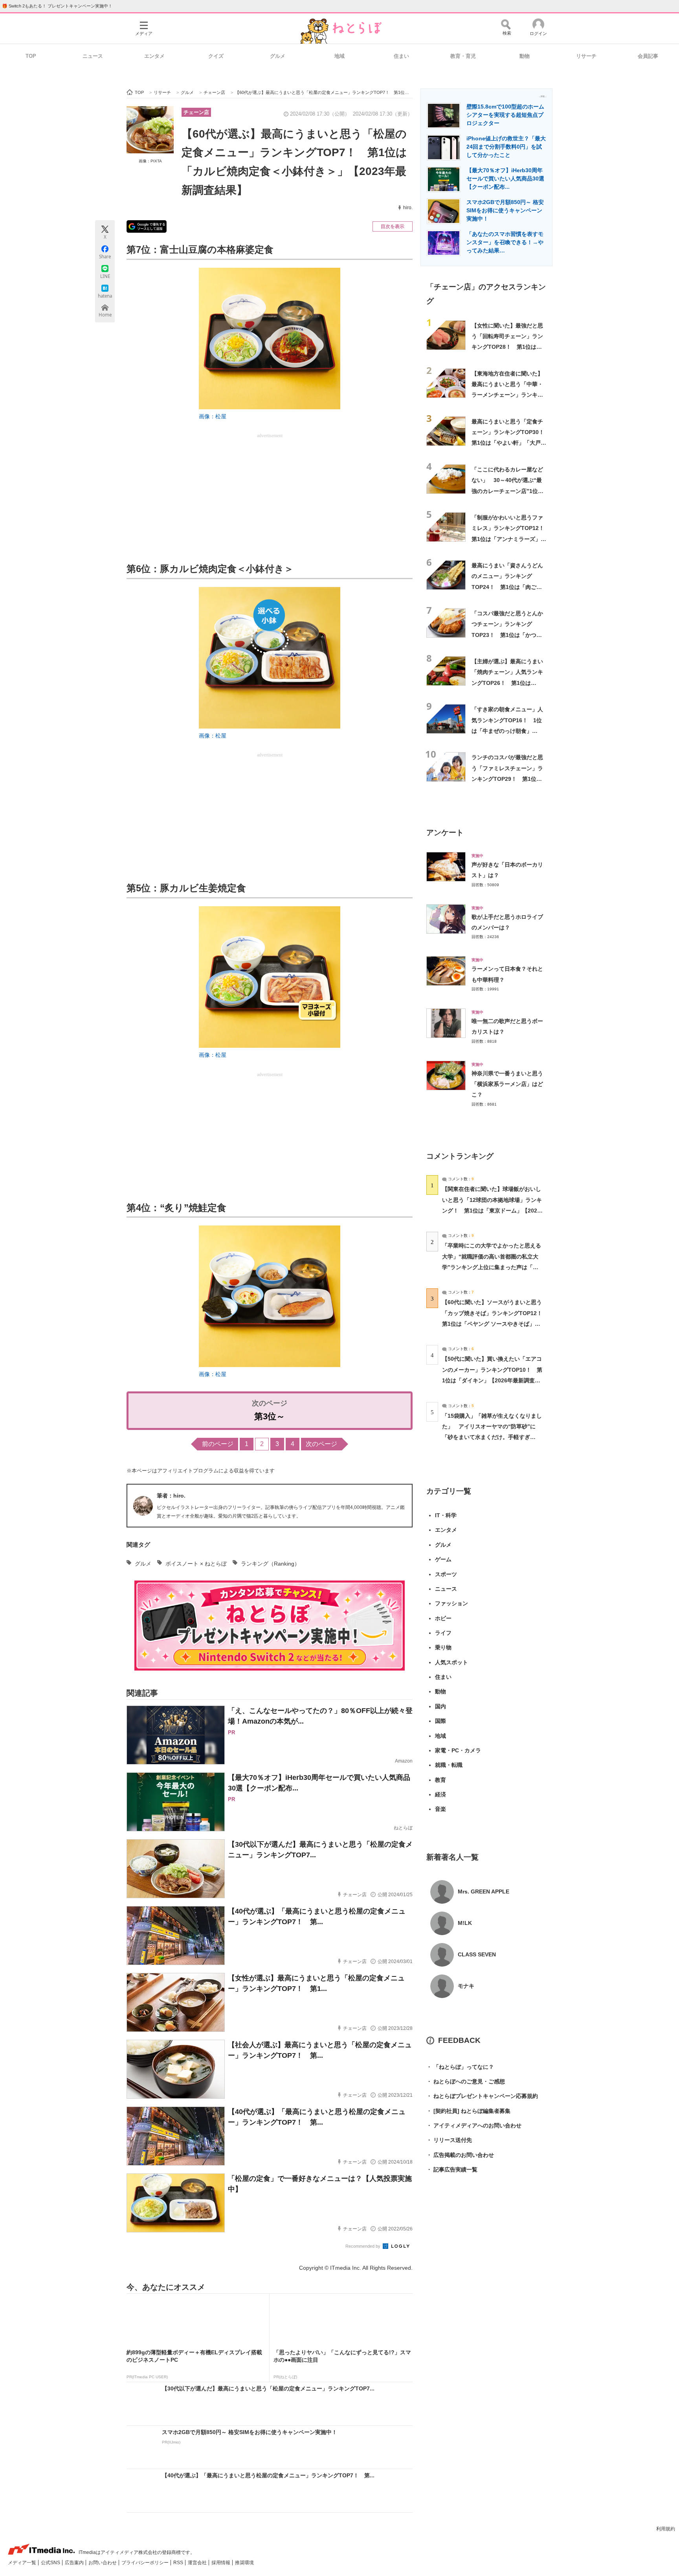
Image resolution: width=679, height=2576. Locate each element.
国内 (440, 1706)
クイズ (216, 56)
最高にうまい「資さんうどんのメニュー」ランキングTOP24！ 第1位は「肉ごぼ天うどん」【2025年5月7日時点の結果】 (508, 587)
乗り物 (443, 1647)
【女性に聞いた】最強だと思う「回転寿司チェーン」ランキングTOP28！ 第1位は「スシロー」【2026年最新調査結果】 (508, 347)
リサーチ (586, 56)
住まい (401, 56)
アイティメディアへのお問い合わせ (474, 2125)
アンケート (445, 833)
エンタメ (154, 56)
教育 (440, 1780)
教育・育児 (463, 56)
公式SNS (51, 2563)
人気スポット (451, 1662)
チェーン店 (196, 112)
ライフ (443, 1633)
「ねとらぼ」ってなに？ (460, 2067)
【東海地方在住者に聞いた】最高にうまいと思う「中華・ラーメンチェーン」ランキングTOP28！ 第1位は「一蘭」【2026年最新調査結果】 (508, 395)
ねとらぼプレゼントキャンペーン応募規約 (482, 2096)
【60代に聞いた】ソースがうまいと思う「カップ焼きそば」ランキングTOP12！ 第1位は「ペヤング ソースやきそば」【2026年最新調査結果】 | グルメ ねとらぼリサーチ (495, 1324)
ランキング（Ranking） (270, 1564)
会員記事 (648, 56)
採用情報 (221, 2563)
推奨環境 (244, 2563)
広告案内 (75, 2563)
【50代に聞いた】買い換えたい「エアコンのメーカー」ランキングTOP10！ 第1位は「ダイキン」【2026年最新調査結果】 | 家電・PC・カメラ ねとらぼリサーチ (492, 1380)
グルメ (278, 56)
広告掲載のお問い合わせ (460, 2155)
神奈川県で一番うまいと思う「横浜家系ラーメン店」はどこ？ (507, 1084)
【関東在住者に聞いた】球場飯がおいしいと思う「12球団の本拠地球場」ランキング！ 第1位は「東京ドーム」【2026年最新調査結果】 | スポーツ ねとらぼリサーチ (492, 1210)
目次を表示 (393, 226)
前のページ (218, 1444)
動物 (525, 56)
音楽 (440, 1809)
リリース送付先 (449, 2140)
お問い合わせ (103, 2563)
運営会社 (198, 2563)
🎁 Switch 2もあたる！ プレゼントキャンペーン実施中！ (57, 6)
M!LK (465, 1923)
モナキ (466, 1986)
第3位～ (270, 1416)
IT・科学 (446, 1515)
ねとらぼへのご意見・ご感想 (466, 2081)
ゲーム (443, 1559)
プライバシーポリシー (146, 2563)
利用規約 (666, 2529)
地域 (339, 56)
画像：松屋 (213, 416)
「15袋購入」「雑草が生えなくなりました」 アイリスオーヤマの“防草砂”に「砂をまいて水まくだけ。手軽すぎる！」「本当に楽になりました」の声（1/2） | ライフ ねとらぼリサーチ (492, 1437)
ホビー (443, 1618)
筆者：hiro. (171, 1496)
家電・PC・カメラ (458, 1750)
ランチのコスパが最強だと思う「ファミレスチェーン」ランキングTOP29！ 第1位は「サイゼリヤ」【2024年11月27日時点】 (508, 779)
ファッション (451, 1603)
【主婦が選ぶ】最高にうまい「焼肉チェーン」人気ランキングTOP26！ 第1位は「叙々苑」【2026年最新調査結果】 (508, 683)
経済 (440, 1794)
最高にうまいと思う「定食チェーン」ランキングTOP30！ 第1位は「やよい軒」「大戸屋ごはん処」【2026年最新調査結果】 (511, 443)
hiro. (408, 208)
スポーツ (446, 1574)
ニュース (93, 56)
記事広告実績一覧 (452, 2169)
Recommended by (363, 2246)
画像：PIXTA (150, 161)
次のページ (321, 1444)
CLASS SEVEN (477, 1954)
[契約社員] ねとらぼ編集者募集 (468, 2111)
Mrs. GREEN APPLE (484, 1892)
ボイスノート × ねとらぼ (196, 1564)
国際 (440, 1721)
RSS (179, 2563)
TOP (31, 56)
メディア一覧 (23, 2563)
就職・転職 (449, 1765)
